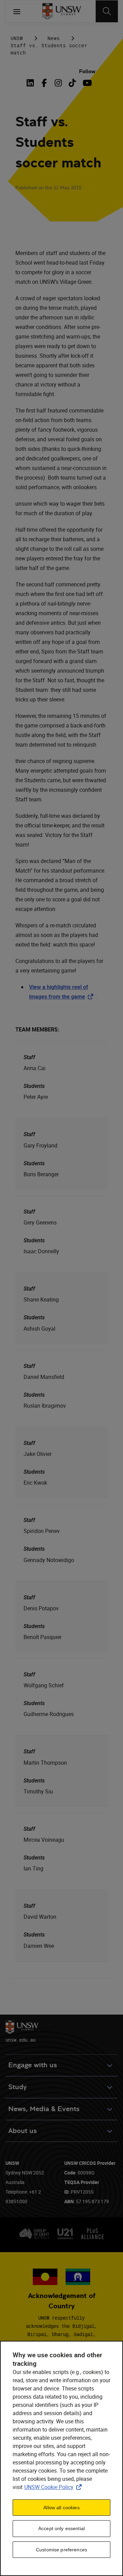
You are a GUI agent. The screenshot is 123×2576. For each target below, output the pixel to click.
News (54, 38)
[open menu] (17, 11)
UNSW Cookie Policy (54, 2487)
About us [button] (23, 2131)
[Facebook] (44, 83)
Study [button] (17, 2087)
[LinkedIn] (32, 83)
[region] (61, 2458)
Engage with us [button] (33, 2065)
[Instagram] (58, 83)
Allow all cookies (61, 2508)
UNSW (17, 38)
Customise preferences (61, 2550)
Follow (87, 71)
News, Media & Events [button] (44, 2109)
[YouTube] (86, 83)
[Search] (107, 11)
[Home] (62, 11)
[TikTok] (72, 83)
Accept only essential (61, 2528)
